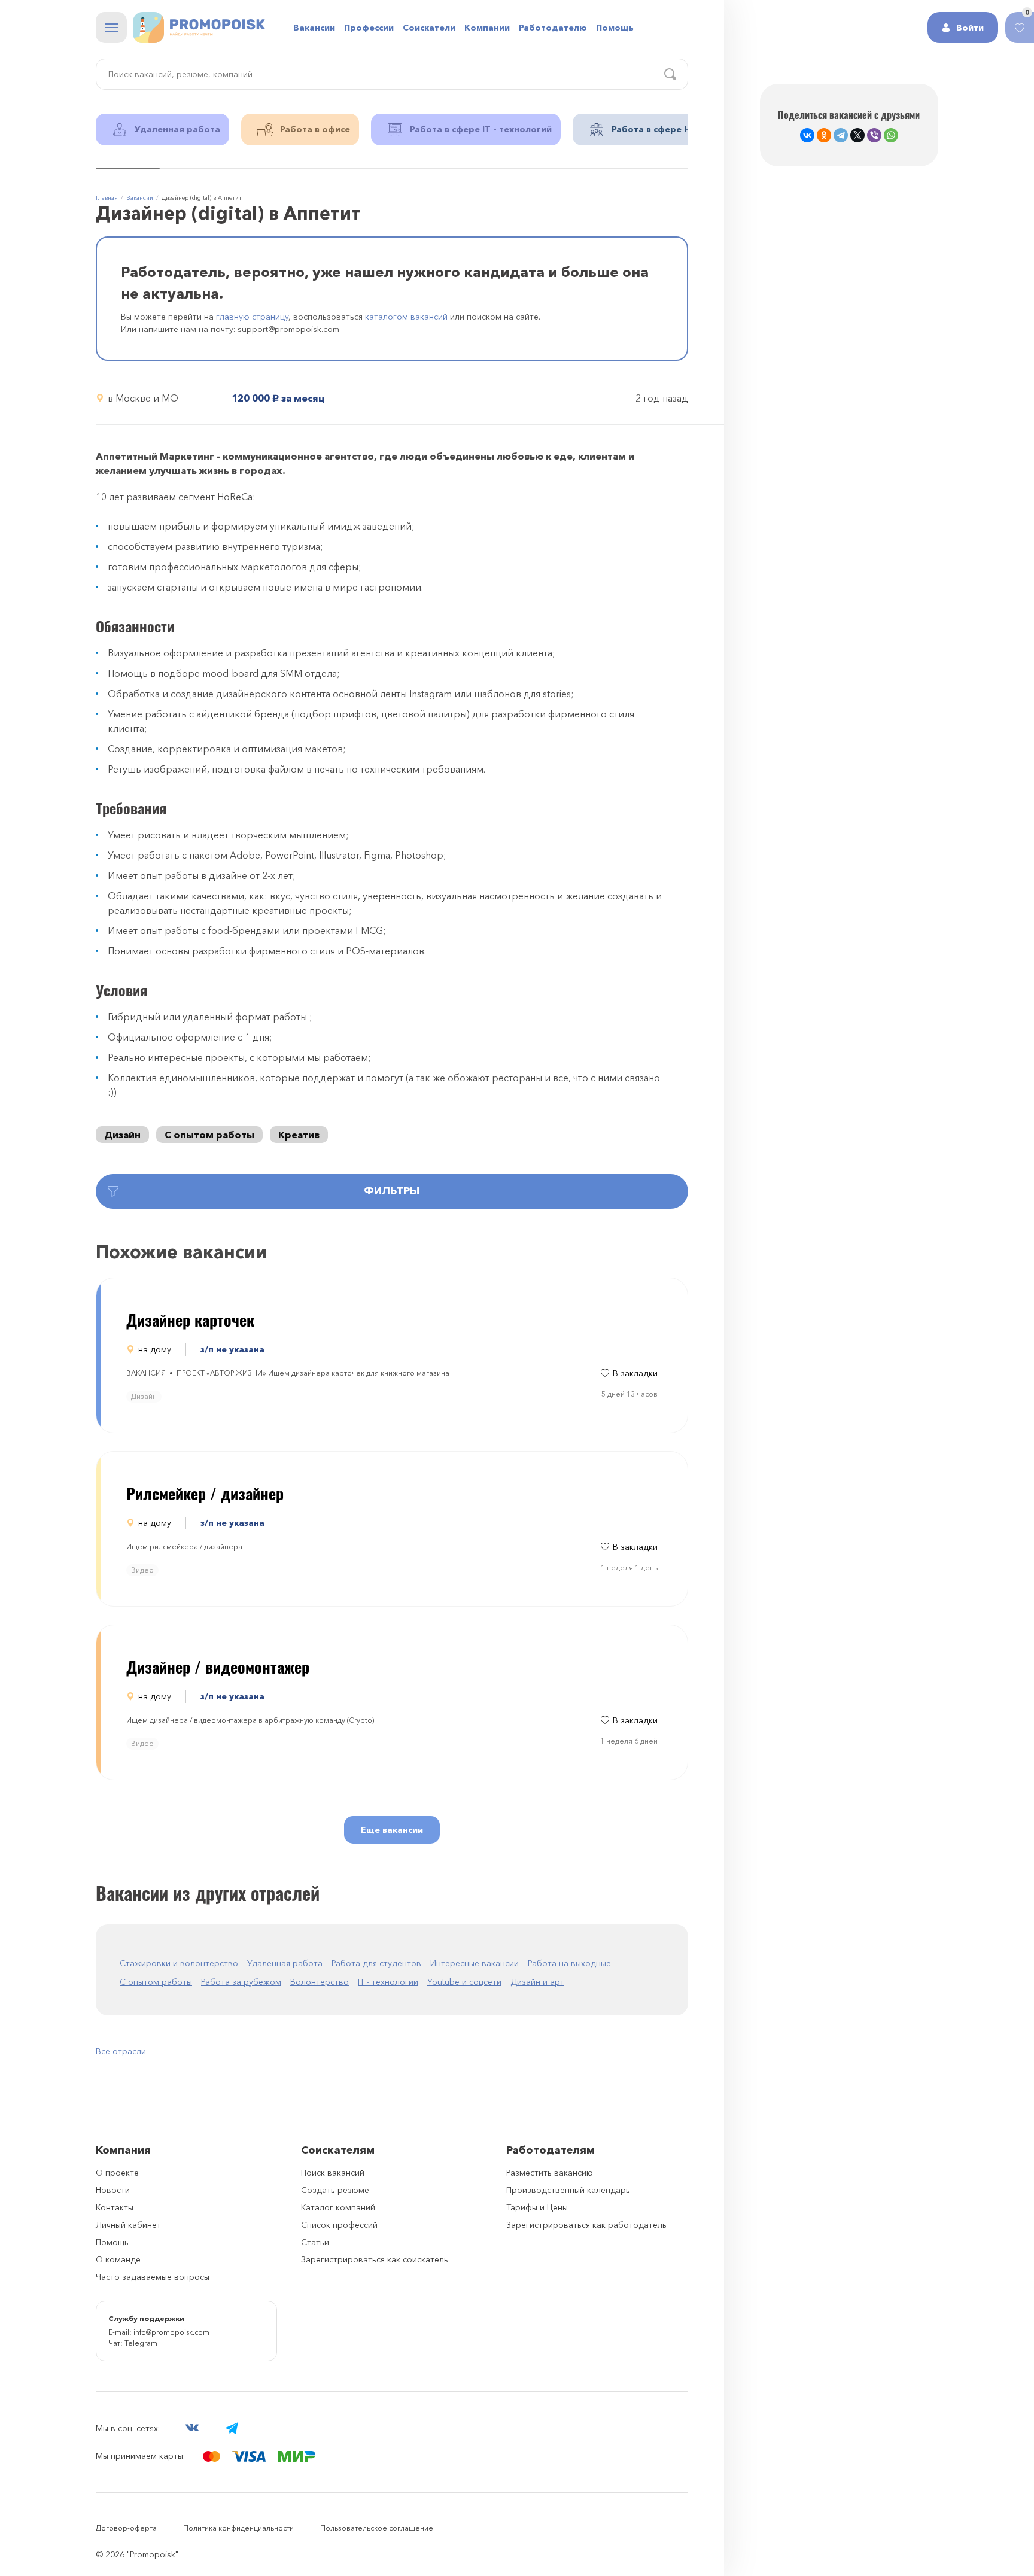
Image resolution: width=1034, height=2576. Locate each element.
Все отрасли (121, 2051)
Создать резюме (335, 2190)
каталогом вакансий (406, 317)
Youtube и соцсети (464, 1982)
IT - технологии (388, 1982)
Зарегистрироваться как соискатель (375, 2259)
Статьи (315, 2242)
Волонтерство (320, 1982)
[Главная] (199, 28)
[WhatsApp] (891, 135)
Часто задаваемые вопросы (153, 2277)
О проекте (117, 2173)
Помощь (615, 28)
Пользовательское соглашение (377, 2528)
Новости (113, 2190)
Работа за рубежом (241, 1982)
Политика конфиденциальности (238, 2528)
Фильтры (392, 1191)
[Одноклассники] (824, 135)
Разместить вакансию (550, 2173)
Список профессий (339, 2225)
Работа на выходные (569, 1963)
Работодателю (553, 28)
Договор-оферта (126, 2528)
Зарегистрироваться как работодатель (586, 2225)
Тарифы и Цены (537, 2207)
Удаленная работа (285, 1963)
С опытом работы (209, 1135)
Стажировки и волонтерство (179, 1963)
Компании (487, 28)
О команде (118, 2259)
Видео (142, 1570)
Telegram (141, 2343)
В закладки (635, 1373)
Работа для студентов (376, 1963)
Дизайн (122, 1135)
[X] (857, 135)
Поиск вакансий (333, 2173)
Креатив (299, 1135)
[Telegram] (841, 135)
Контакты (115, 2207)
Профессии (369, 28)
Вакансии (314, 28)
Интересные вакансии (475, 1963)
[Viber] (874, 135)
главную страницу (252, 317)
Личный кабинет (128, 2225)
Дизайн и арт (537, 1982)
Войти (970, 28)
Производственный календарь (568, 2190)
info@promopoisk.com (171, 2332)
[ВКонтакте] (807, 135)
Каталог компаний (338, 2207)
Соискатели (429, 28)
